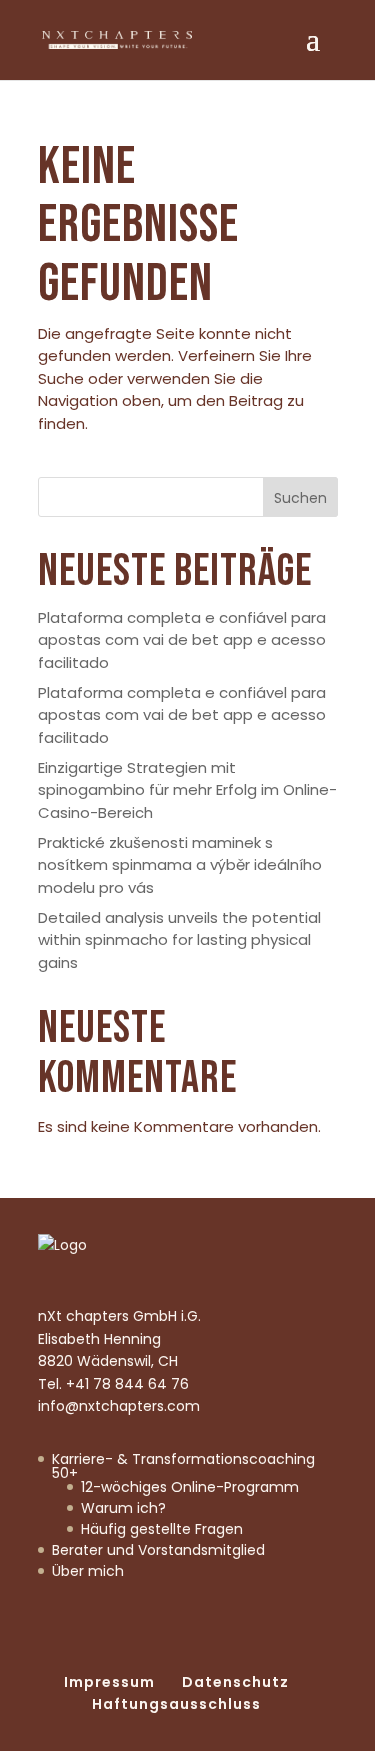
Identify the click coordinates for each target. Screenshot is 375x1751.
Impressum (109, 1682)
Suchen (300, 498)
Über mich (88, 1571)
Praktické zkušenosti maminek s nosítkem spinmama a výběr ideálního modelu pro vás (180, 865)
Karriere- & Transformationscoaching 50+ (183, 1466)
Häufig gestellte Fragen (162, 1529)
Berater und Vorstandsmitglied (158, 1550)
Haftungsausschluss (176, 1704)
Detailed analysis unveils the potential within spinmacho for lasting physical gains (179, 940)
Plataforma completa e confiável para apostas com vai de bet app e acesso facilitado (182, 640)
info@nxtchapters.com (119, 1406)
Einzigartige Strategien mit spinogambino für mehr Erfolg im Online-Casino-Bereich (187, 790)
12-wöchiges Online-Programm (190, 1487)
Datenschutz (235, 1682)
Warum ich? (123, 1508)
